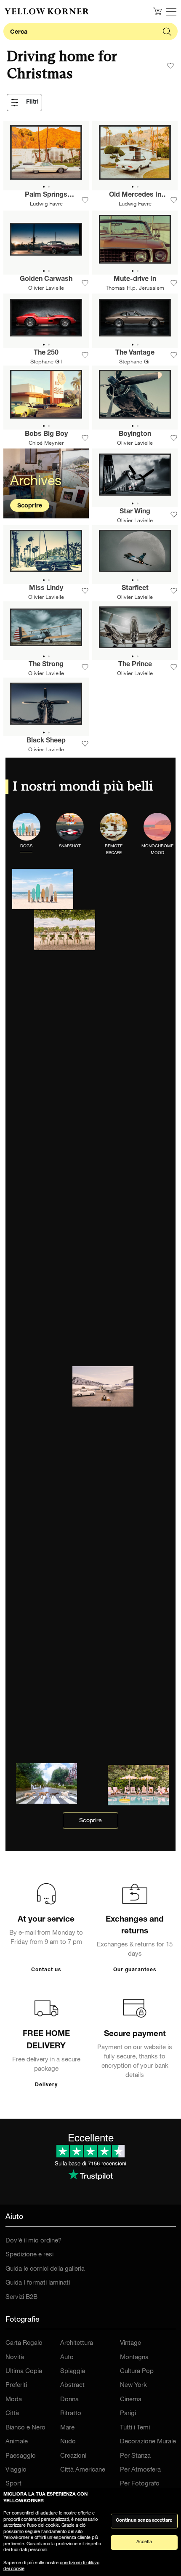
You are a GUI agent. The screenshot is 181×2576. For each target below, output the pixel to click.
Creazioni (73, 2456)
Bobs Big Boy (46, 435)
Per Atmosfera (140, 2470)
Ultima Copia (24, 2372)
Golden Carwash (46, 280)
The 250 (46, 353)
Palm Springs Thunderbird (46, 196)
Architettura (77, 2343)
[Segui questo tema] (170, 66)
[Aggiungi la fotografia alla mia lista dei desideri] (85, 200)
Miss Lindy (46, 589)
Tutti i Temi (135, 2428)
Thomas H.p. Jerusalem (135, 289)
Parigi (128, 2414)
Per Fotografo (140, 2484)
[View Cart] (157, 11)
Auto (67, 2358)
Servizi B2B (21, 2297)
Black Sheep (46, 741)
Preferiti (16, 2385)
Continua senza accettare (144, 2521)
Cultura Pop (137, 2372)
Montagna (134, 2358)
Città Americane (83, 2470)
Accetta (144, 2542)
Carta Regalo (24, 2343)
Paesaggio (21, 2456)
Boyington (135, 435)
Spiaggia (73, 2372)
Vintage (130, 2343)
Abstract (72, 2385)
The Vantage (135, 353)
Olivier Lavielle (46, 289)
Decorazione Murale (148, 2442)
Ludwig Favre (46, 204)
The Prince (135, 665)
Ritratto (71, 2414)
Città (12, 2414)
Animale (17, 2442)
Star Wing (135, 512)
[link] (47, 11)
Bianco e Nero (25, 2428)
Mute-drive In (135, 280)
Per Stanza (135, 2456)
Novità (15, 2358)
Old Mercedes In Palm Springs (135, 196)
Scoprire (30, 506)
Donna (69, 2400)
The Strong (46, 665)
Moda (14, 2400)
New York (133, 2385)
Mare (67, 2428)
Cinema (131, 2400)
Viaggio (16, 2470)
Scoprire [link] (90, 1821)
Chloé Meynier (46, 444)
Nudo (68, 2442)
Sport (13, 2484)
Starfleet (135, 589)
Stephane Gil (46, 362)
